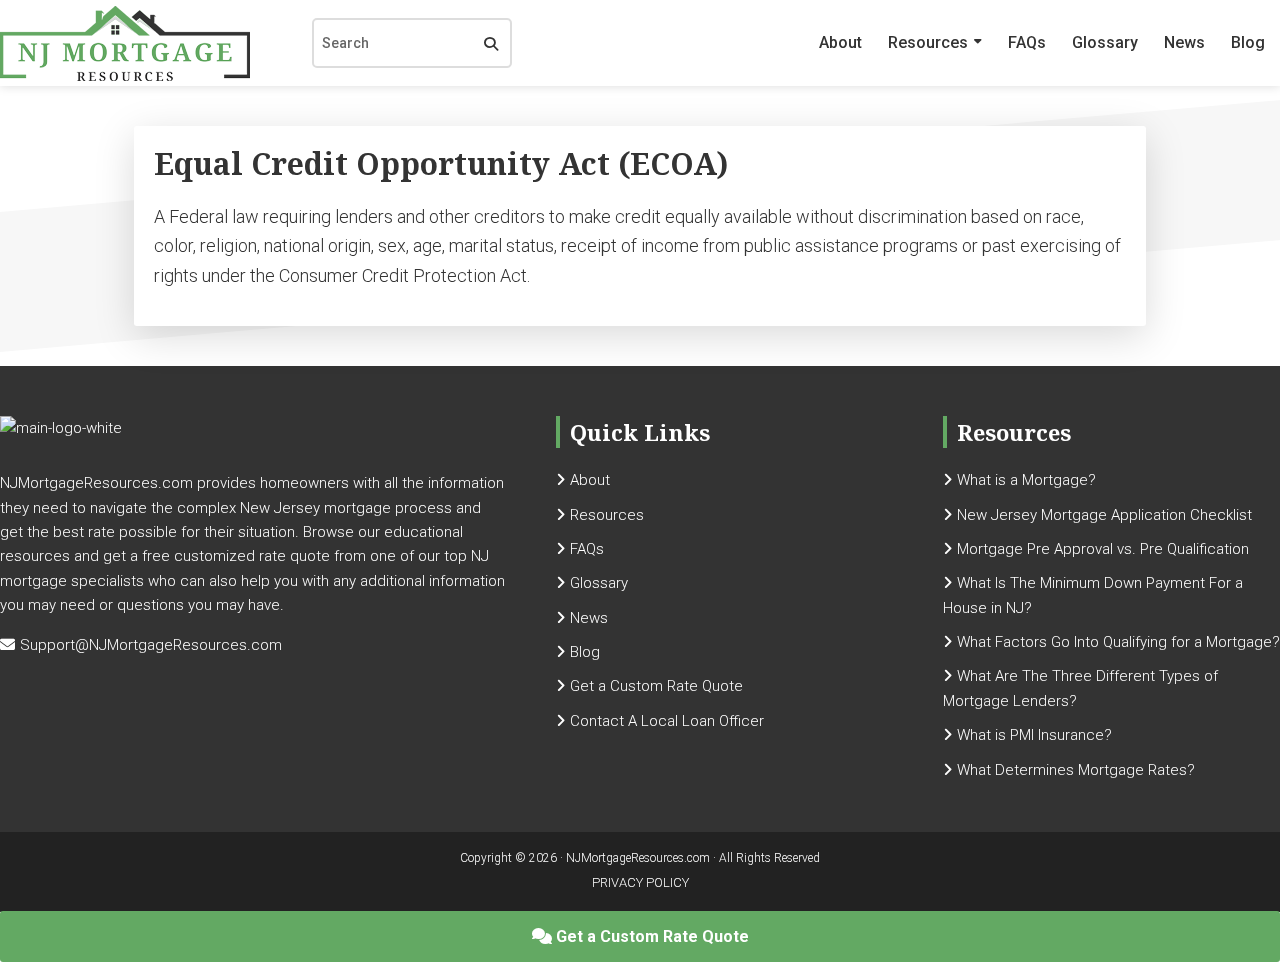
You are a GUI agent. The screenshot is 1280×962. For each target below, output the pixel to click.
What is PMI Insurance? (1034, 735)
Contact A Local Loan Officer (667, 721)
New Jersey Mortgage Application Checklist (1104, 515)
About (840, 42)
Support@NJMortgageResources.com (151, 645)
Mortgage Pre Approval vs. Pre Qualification (1103, 549)
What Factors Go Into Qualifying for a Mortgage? (1118, 642)
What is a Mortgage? (1026, 480)
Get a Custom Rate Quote (650, 936)
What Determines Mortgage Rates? (1076, 770)
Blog (1248, 42)
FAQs (1027, 42)
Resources (928, 42)
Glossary (1105, 42)
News (1184, 42)
